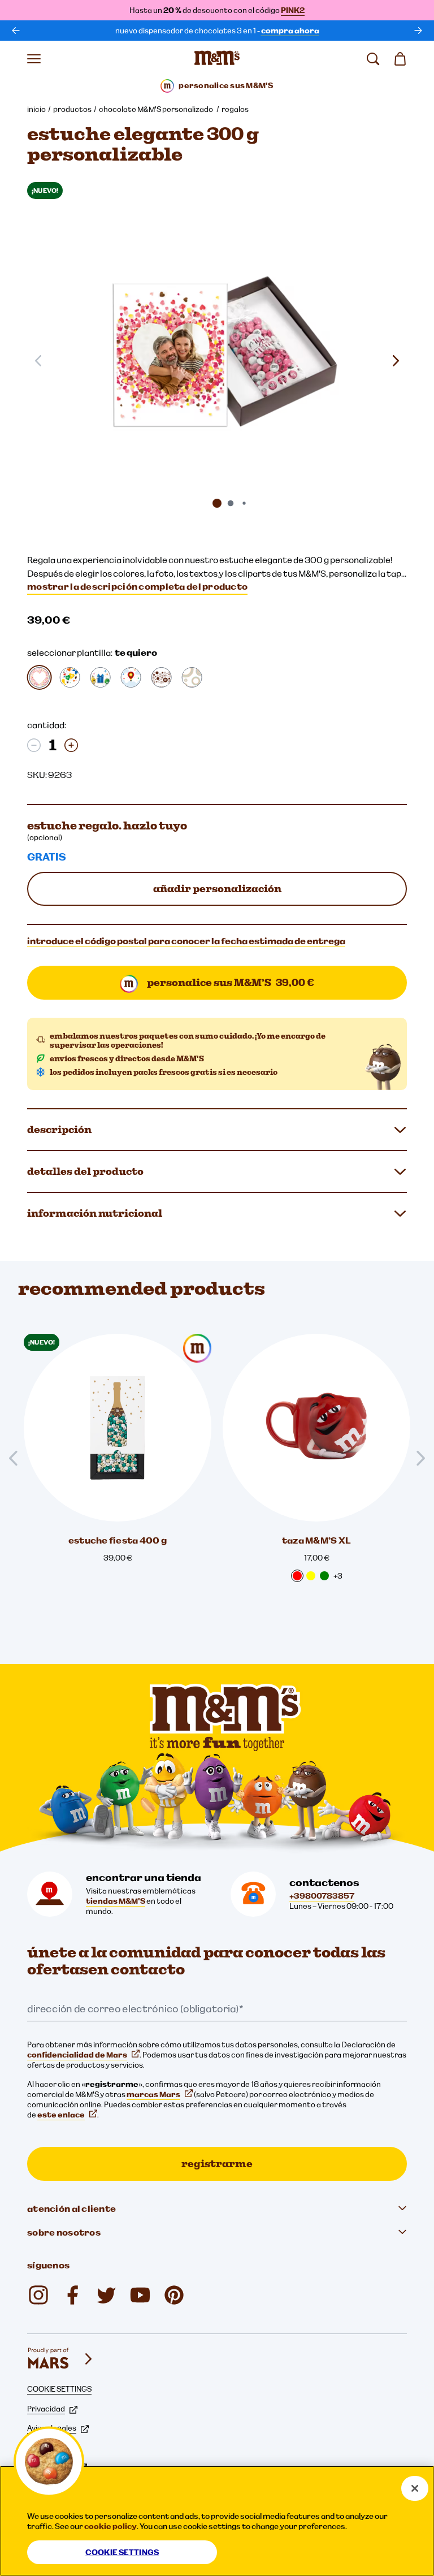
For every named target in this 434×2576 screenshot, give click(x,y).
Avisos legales (52, 2428)
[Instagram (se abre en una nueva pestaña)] (38, 2295)
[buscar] (373, 59)
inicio (36, 109)
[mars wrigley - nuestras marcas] (61, 2359)
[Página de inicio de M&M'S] (217, 59)
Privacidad (46, 2409)
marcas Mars (153, 2094)
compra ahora (290, 31)
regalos (235, 109)
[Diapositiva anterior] (18, 1458)
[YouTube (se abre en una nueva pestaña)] (140, 2295)
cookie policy (110, 2526)
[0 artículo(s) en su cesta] (400, 59)
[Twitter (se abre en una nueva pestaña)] (106, 2295)
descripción (59, 1129)
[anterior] (16, 31)
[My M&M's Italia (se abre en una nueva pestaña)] (174, 2295)
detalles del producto (85, 1171)
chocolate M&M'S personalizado (157, 109)
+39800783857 (322, 1896)
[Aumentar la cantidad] (71, 745)
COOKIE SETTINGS (59, 2389)
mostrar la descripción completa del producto (137, 586)
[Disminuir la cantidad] (34, 745)
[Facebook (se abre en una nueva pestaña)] (72, 2295)
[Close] (415, 2488)
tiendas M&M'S (116, 1901)
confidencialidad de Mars (77, 2055)
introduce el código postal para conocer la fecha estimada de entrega (186, 941)
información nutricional (95, 1213)
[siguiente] (418, 31)
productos (72, 109)
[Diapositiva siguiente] (396, 361)
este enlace (61, 2115)
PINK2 (293, 10)
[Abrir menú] (34, 59)
